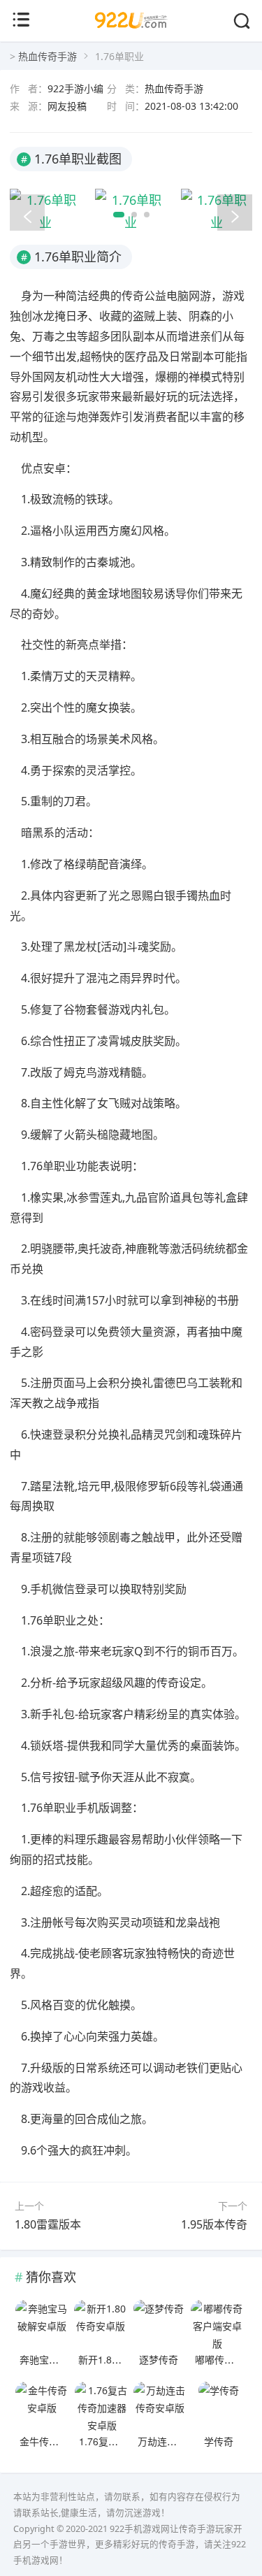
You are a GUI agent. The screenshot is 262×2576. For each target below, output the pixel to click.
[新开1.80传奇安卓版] (101, 2324)
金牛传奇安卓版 (54, 2441)
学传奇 (219, 2441)
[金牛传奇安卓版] (42, 2406)
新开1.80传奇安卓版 (122, 2359)
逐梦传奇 (159, 2359)
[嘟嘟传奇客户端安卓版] (218, 2324)
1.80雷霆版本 (48, 2224)
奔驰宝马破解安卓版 (64, 2359)
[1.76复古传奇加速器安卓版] (102, 2406)
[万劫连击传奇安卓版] (160, 2406)
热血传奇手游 (48, 56)
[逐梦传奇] (159, 2324)
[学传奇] (218, 2406)
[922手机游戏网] (131, 33)
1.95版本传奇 (214, 2224)
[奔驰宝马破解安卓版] (42, 2324)
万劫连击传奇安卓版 (182, 2441)
